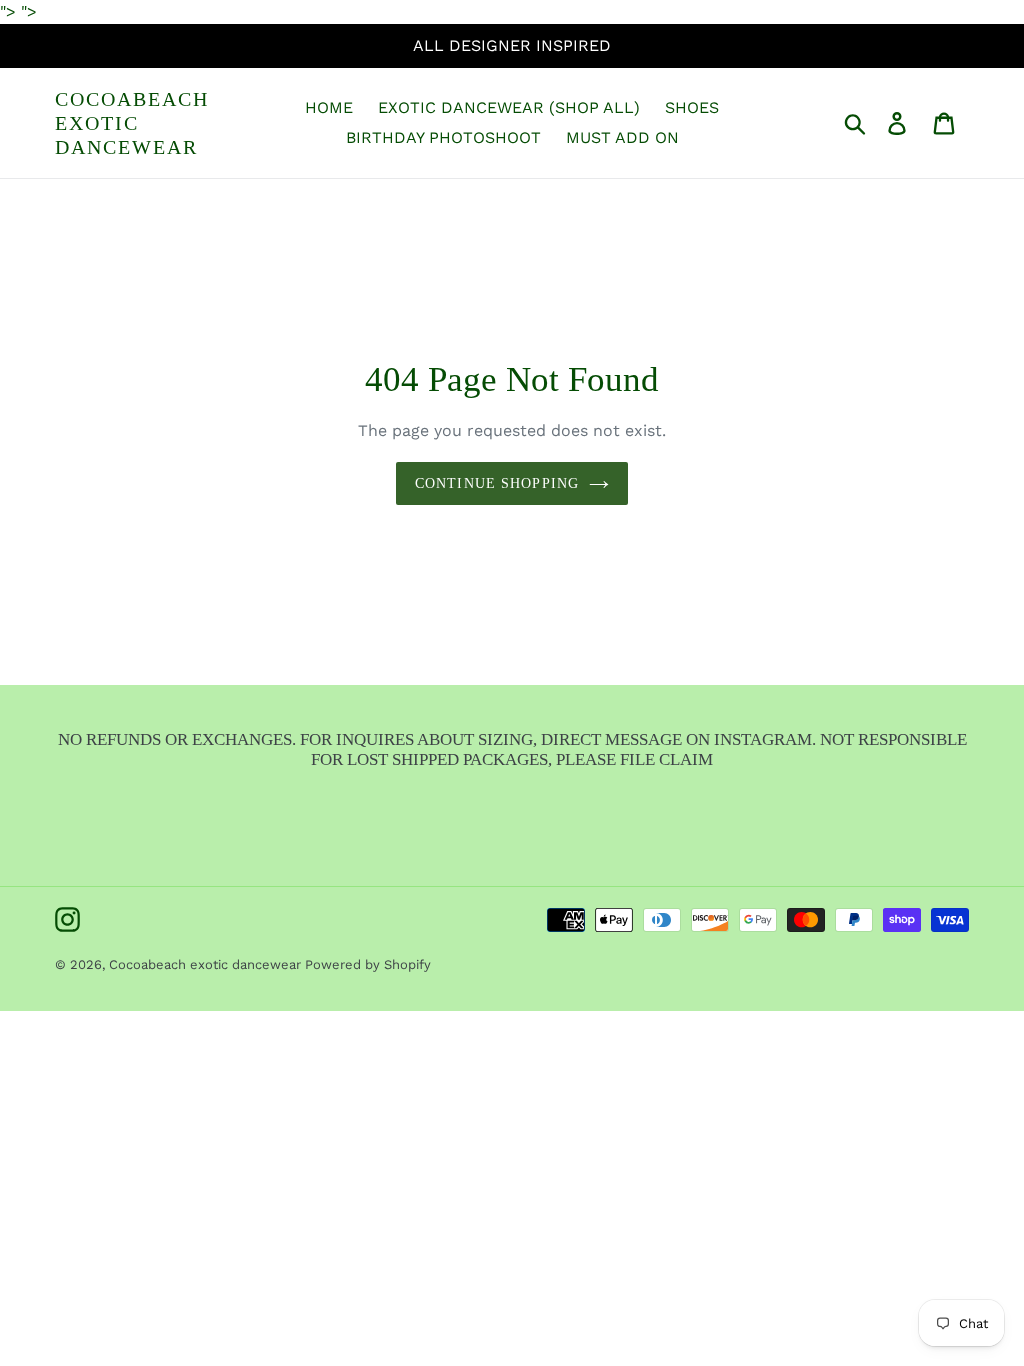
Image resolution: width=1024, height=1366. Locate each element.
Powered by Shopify (368, 964)
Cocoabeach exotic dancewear (132, 123)
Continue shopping (497, 483)
